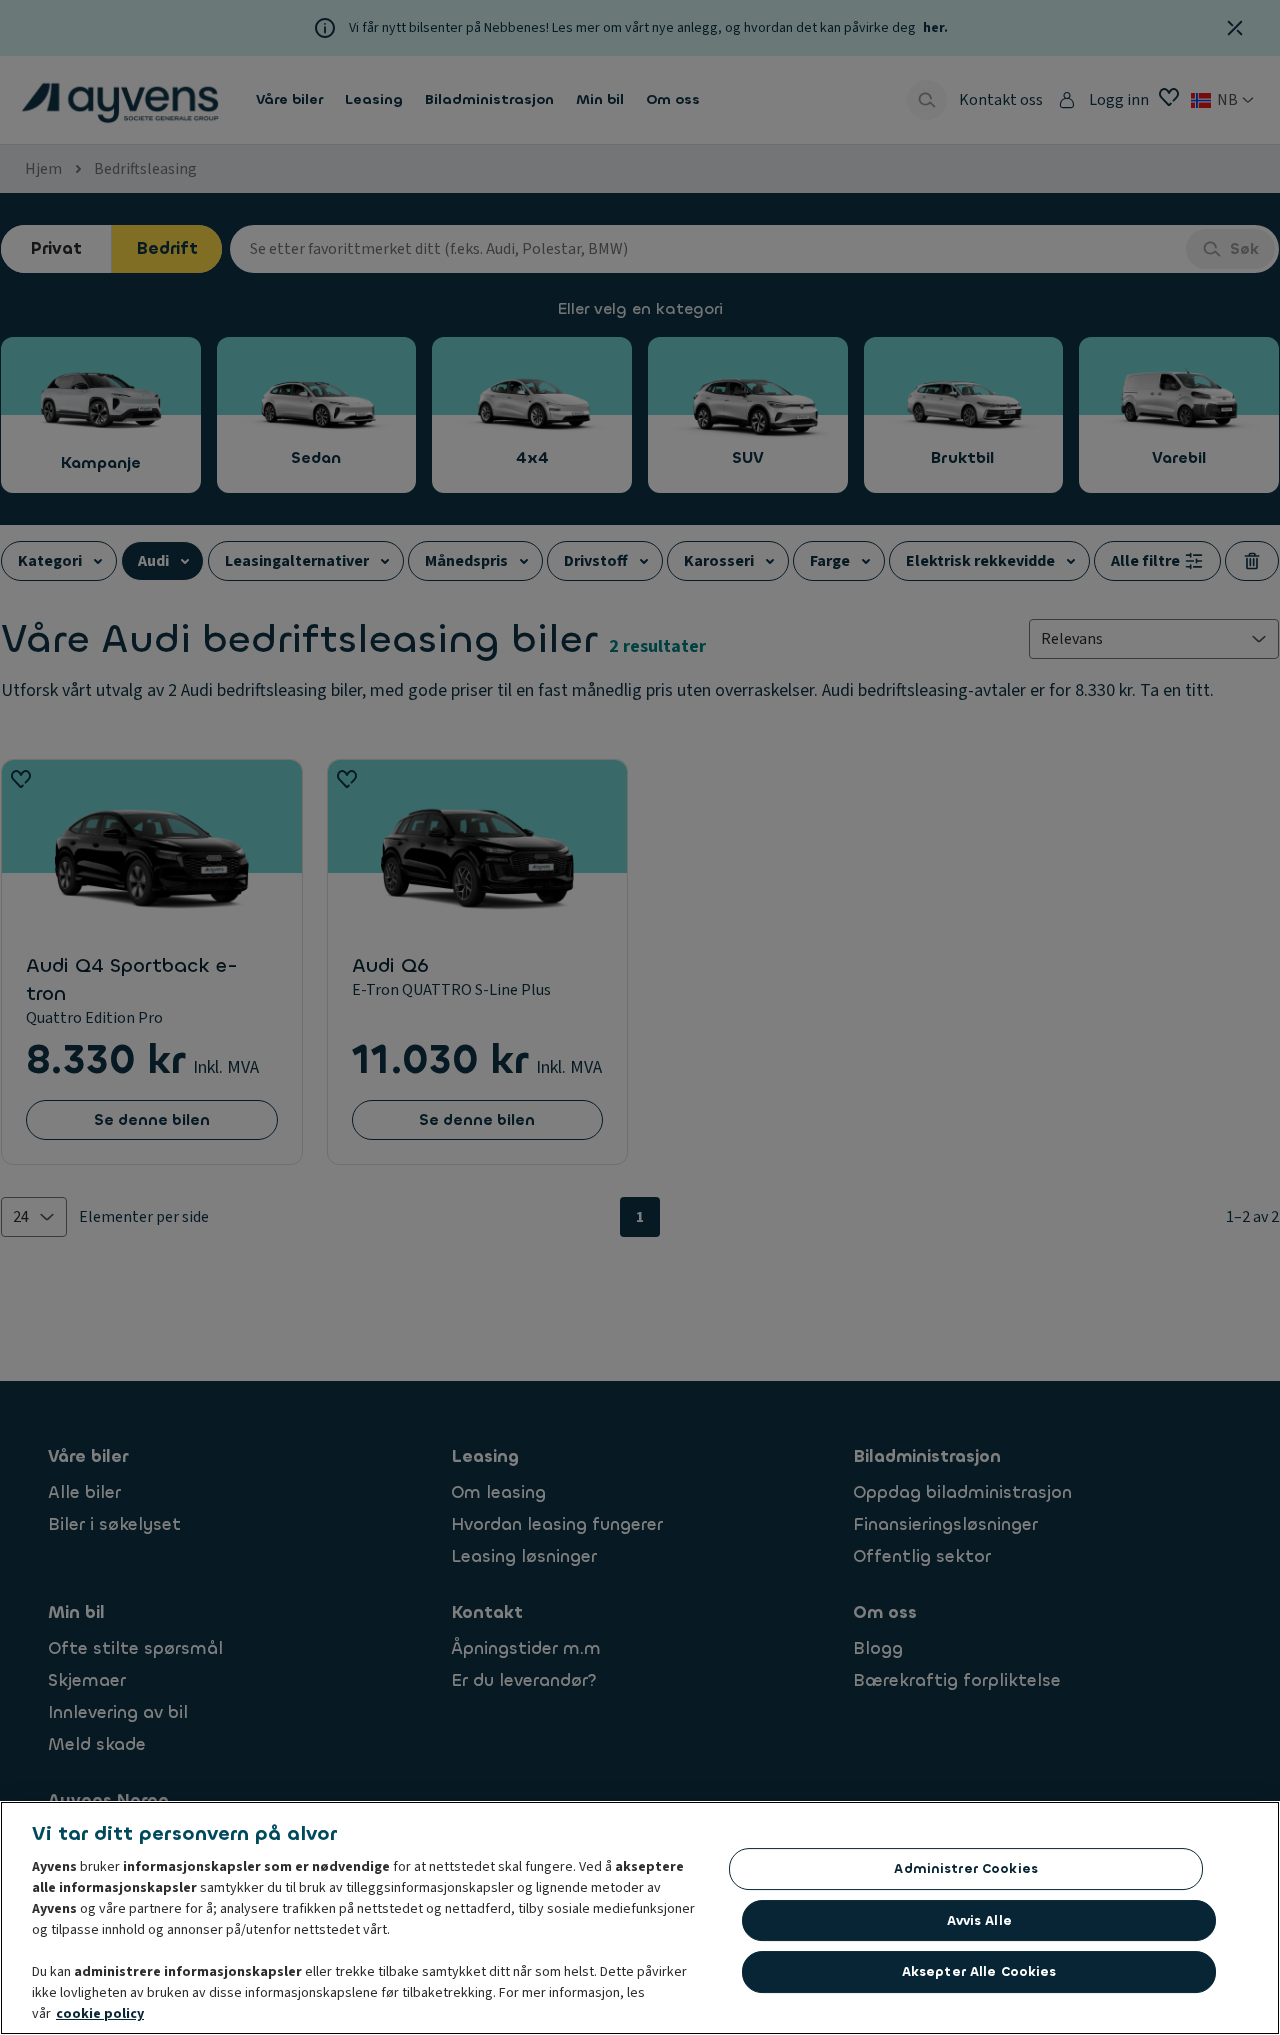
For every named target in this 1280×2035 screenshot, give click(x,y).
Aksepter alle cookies (979, 1971)
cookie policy (100, 2014)
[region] (640, 1918)
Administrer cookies (965, 1868)
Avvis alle (979, 1920)
